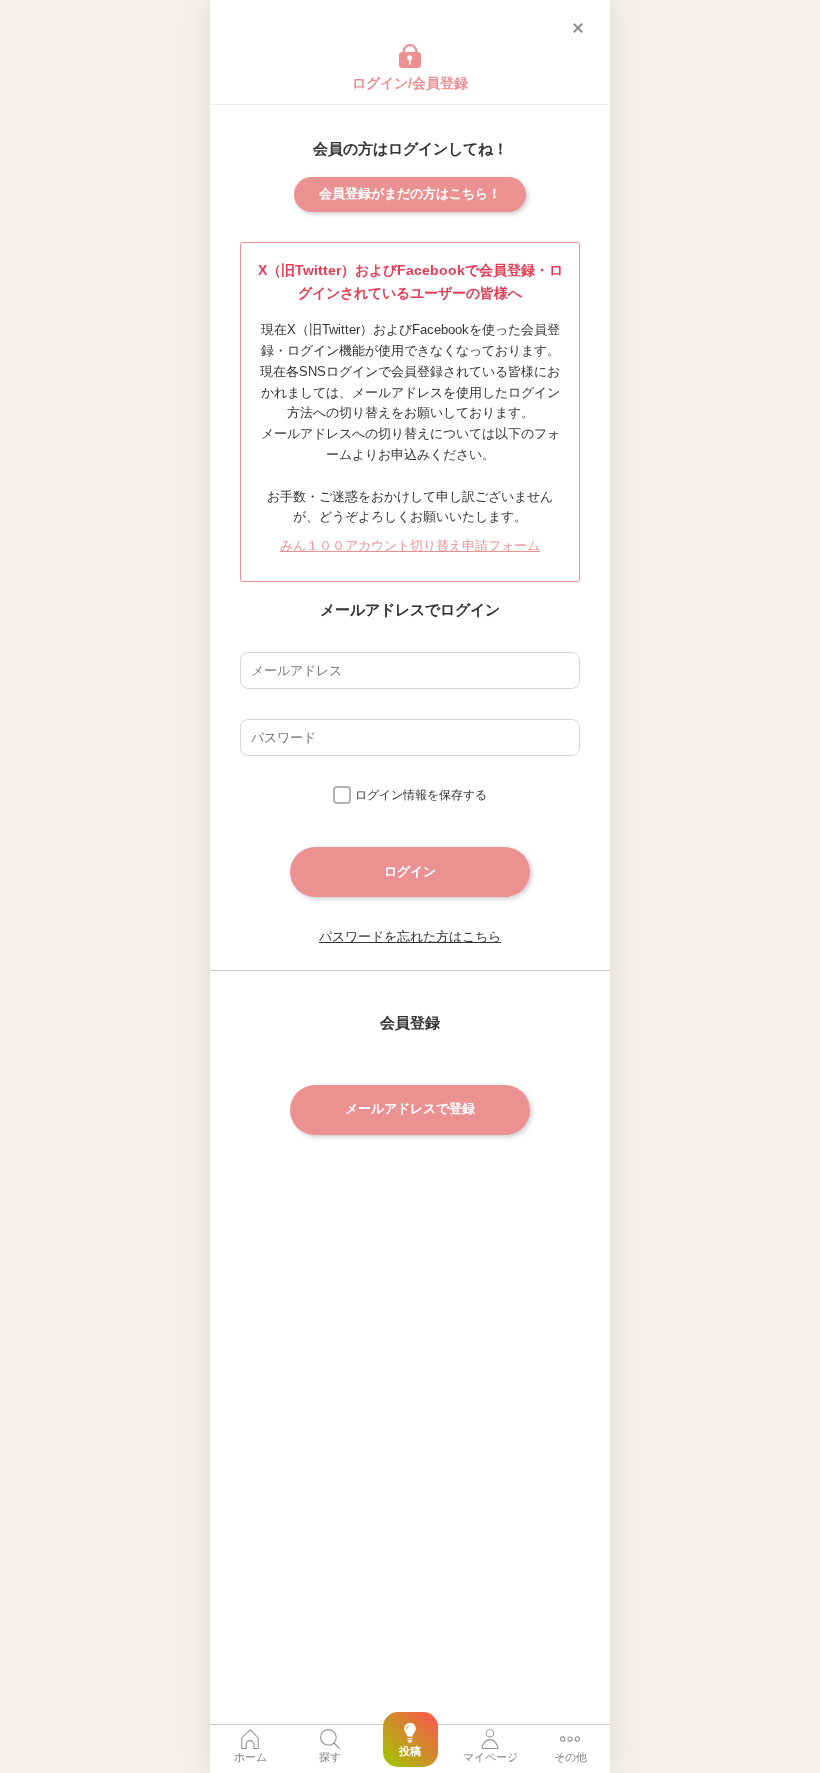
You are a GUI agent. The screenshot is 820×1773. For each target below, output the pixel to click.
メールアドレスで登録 (410, 1108)
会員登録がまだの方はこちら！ (410, 193)
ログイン (410, 871)
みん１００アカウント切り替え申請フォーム (410, 545)
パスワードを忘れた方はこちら (410, 936)
